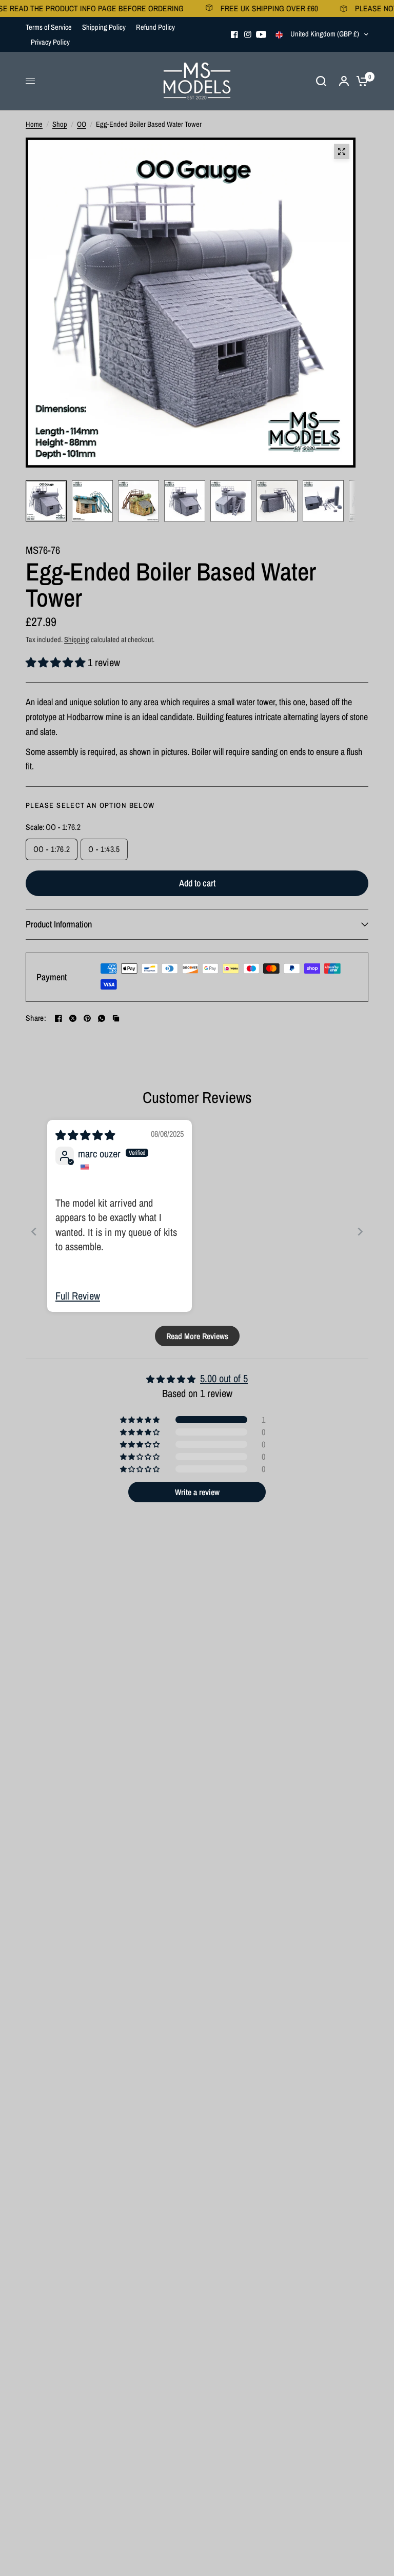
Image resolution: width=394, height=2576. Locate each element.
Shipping (77, 639)
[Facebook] (234, 34)
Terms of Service (49, 27)
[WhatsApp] (102, 1018)
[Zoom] (342, 151)
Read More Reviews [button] (197, 1336)
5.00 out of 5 (224, 1378)
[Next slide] (360, 1232)
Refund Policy (155, 27)
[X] (73, 1018)
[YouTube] (261, 34)
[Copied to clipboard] (116, 1018)
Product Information (59, 924)
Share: (36, 1018)
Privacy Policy (50, 42)
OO (82, 124)
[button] (57, 662)
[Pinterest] (87, 1018)
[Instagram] (248, 34)
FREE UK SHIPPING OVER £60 (243, 8)
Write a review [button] (197, 1492)
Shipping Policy (104, 27)
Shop (60, 124)
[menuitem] (51, 27)
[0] (360, 81)
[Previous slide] (34, 1232)
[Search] (321, 81)
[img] (85, 1135)
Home (34, 124)
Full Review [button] (78, 1296)
